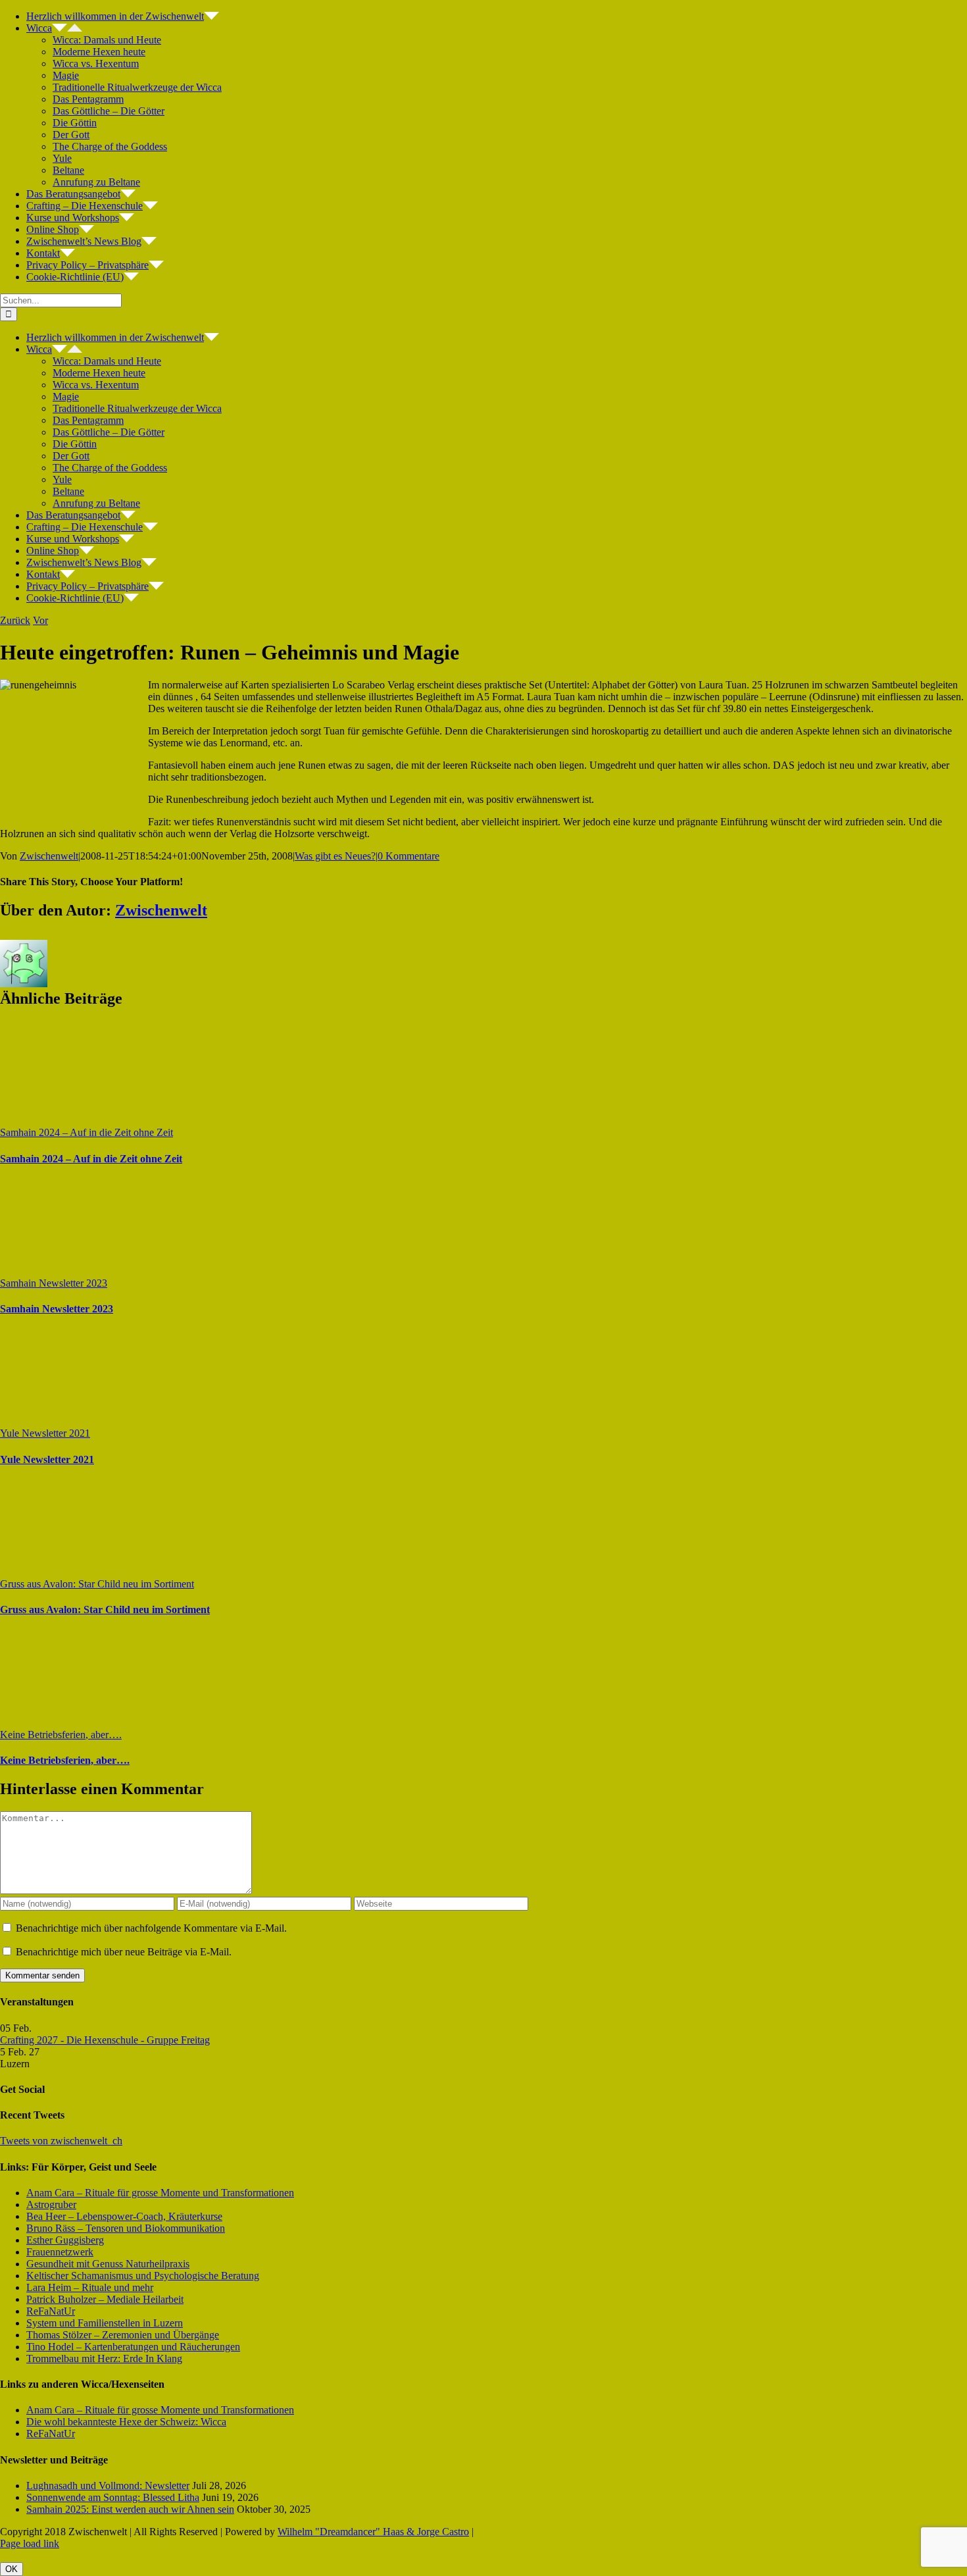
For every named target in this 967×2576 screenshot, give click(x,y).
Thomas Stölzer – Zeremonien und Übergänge (123, 2335)
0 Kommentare (409, 856)
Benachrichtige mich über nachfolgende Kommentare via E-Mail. (151, 1928)
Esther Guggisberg (65, 2240)
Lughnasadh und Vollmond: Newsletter (108, 2486)
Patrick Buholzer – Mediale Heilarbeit (105, 2299)
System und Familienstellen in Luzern (105, 2323)
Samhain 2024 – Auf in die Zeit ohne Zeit (87, 1132)
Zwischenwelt (49, 856)
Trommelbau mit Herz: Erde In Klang (104, 2358)
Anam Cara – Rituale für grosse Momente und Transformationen (160, 2193)
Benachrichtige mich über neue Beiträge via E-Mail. (124, 1952)
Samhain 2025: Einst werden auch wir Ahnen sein (130, 2509)
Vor (40, 620)
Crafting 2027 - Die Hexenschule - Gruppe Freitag (105, 2040)
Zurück (15, 620)
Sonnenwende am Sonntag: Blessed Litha (113, 2497)
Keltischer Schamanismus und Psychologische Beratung (143, 2276)
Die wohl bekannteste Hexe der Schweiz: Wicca (126, 2422)
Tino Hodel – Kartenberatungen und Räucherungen (133, 2347)
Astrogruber (51, 2204)
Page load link (30, 2543)
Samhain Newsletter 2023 (54, 1283)
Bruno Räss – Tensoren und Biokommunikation (126, 2228)
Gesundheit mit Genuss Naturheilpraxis (108, 2264)
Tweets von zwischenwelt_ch (61, 2141)
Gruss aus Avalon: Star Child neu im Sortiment (97, 1584)
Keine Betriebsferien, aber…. (61, 1735)
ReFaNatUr (51, 2311)
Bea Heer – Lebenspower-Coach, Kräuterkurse (124, 2216)
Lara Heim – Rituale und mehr (90, 2287)
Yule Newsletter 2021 (45, 1433)
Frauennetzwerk (60, 2252)
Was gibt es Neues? (335, 856)
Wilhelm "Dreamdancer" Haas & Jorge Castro (373, 2532)
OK (12, 2569)
